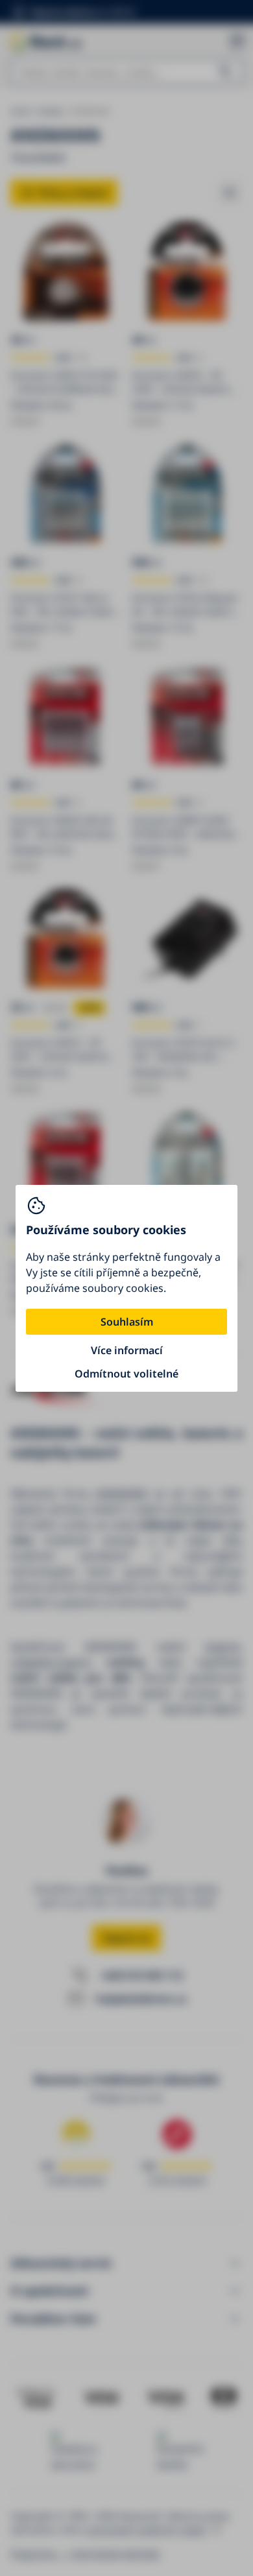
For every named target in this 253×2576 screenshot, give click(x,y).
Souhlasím (127, 1322)
